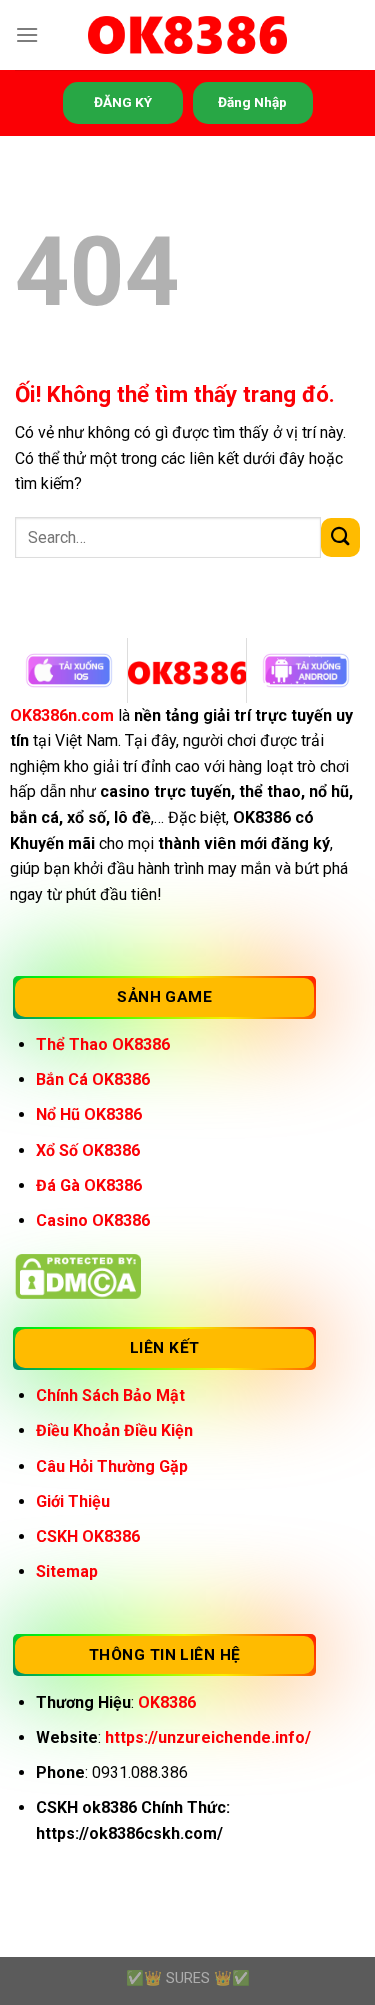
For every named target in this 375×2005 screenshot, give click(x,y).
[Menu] (27, 34)
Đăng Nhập (252, 102)
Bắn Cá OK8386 (93, 1079)
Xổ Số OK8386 (88, 1150)
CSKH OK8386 (88, 1536)
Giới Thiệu (73, 1501)
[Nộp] (340, 537)
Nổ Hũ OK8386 (89, 1114)
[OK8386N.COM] (188, 35)
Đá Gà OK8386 (89, 1185)
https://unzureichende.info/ (208, 1737)
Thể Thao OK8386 (103, 1044)
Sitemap (67, 1571)
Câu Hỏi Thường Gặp (112, 1466)
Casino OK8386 (93, 1220)
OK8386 (167, 1702)
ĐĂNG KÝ (123, 102)
